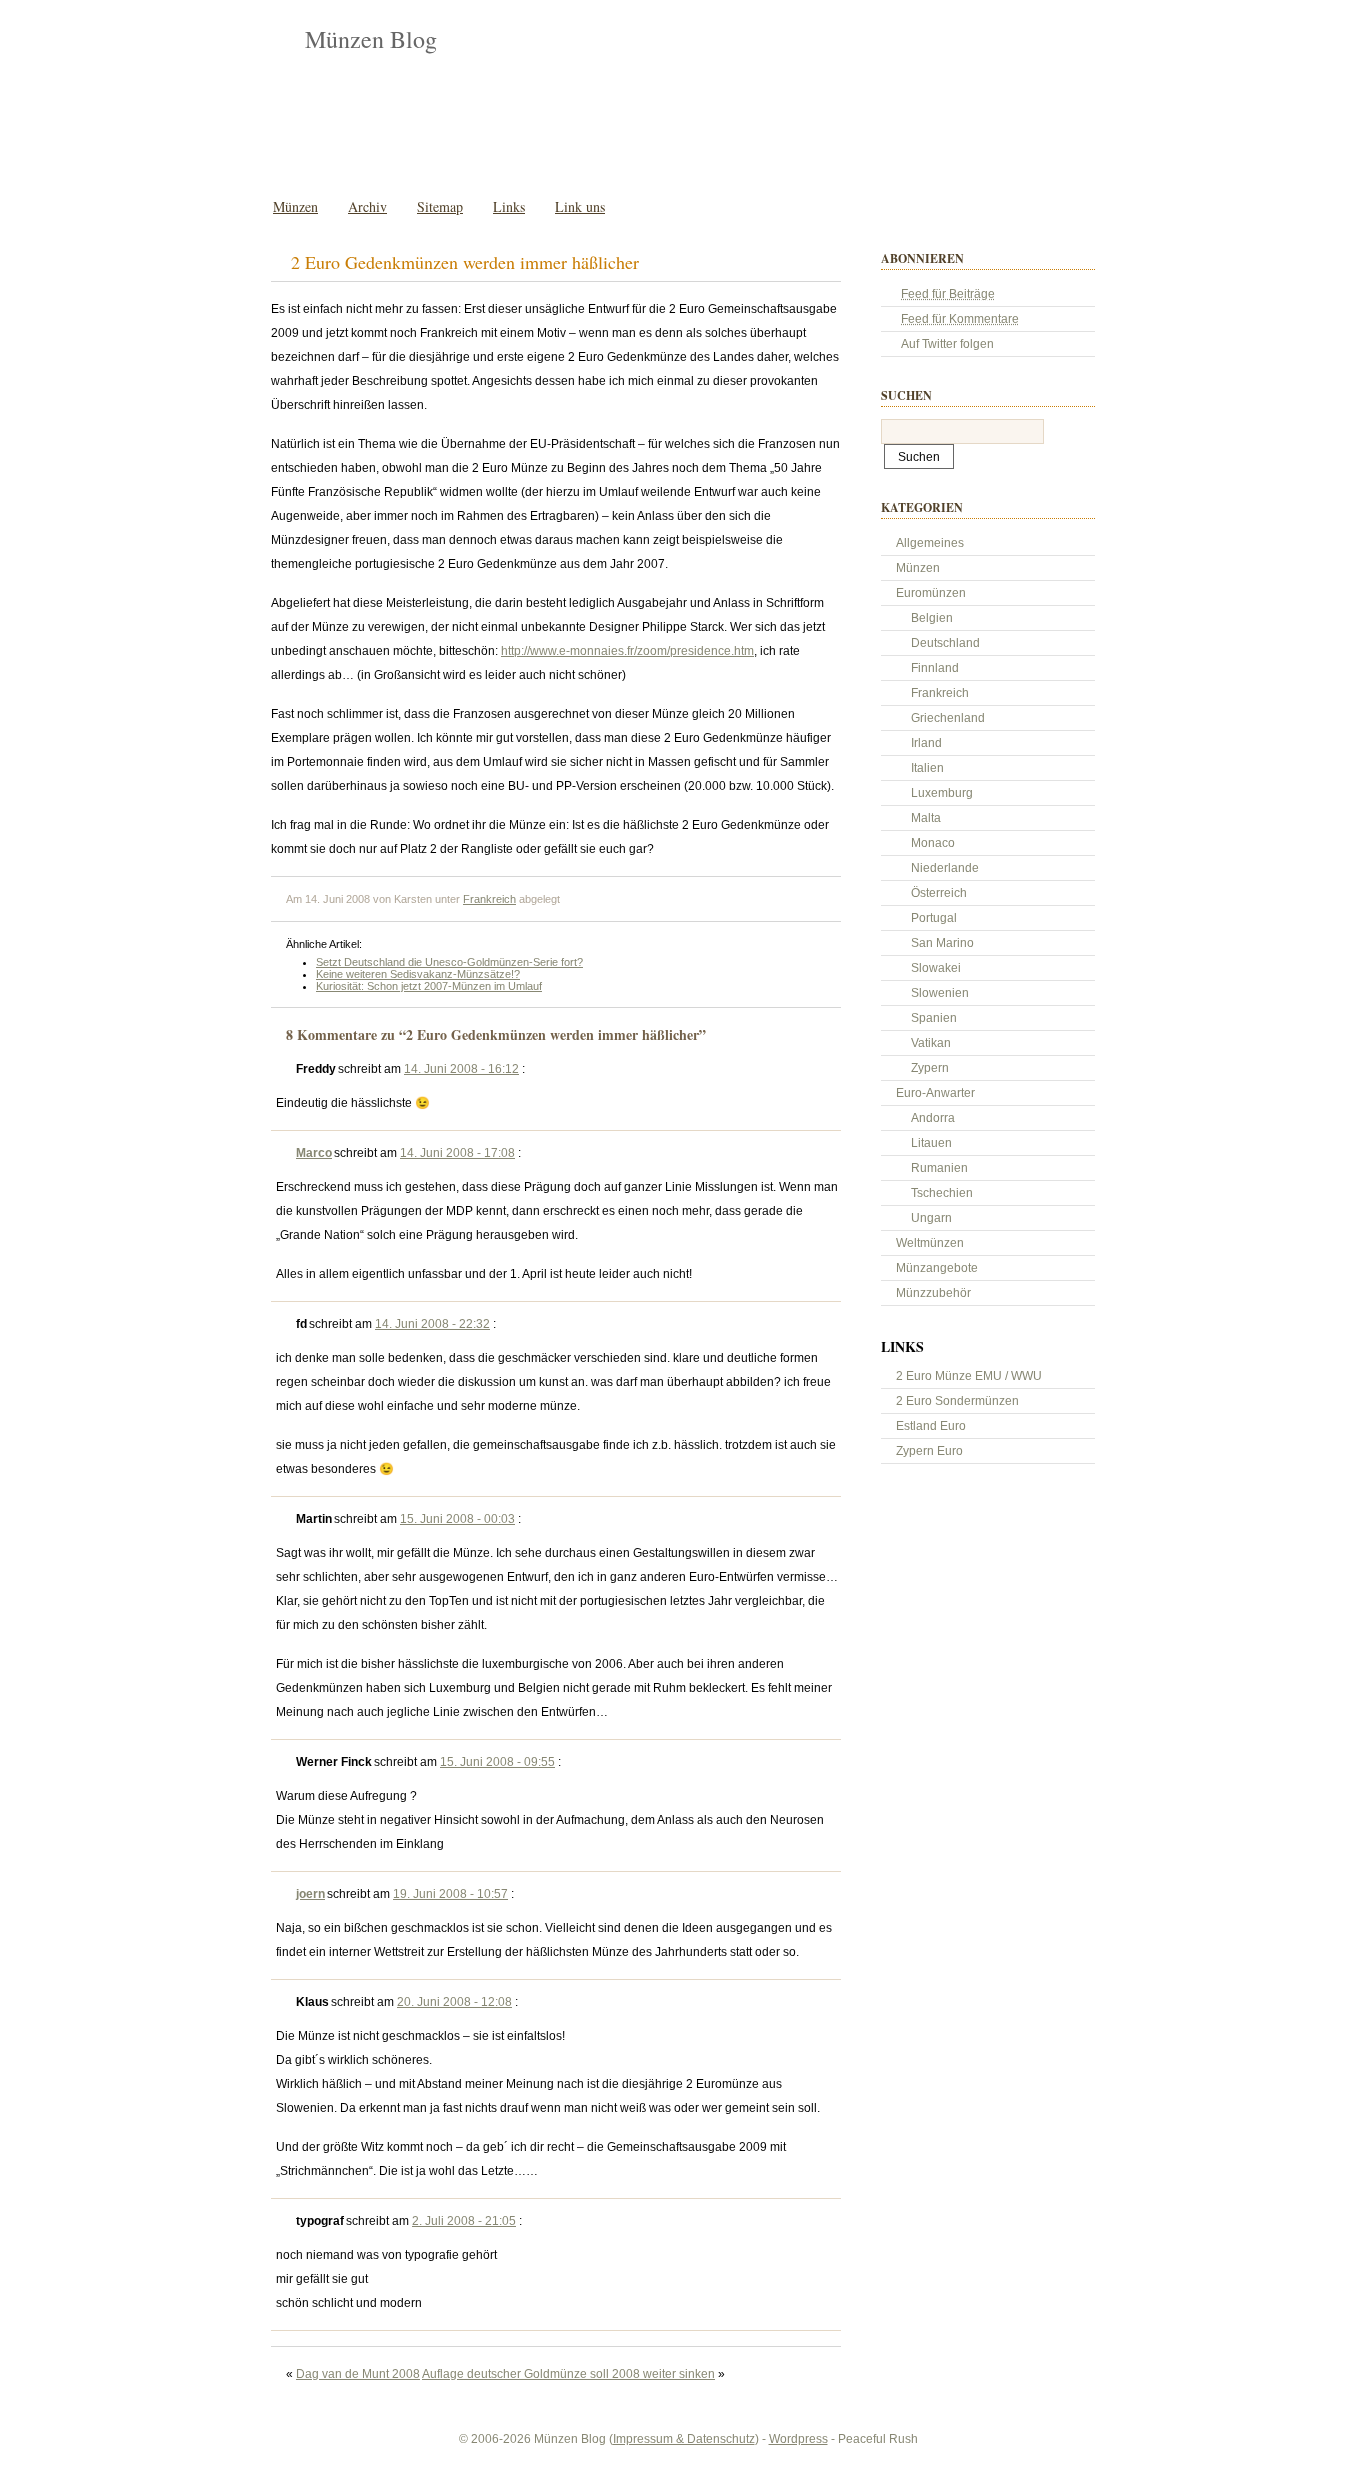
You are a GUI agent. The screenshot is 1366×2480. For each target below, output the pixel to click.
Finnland (935, 668)
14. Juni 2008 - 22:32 (432, 1324)
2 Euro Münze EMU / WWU (969, 1376)
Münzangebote (937, 1268)
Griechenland (948, 718)
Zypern (930, 1068)
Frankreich (489, 899)
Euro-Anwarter (935, 1093)
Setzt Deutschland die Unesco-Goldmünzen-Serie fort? (449, 962)
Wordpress (798, 2439)
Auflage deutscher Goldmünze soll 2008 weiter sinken (568, 2374)
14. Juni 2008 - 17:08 (457, 1153)
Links (509, 206)
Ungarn (931, 1218)
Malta (926, 818)
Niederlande (945, 868)
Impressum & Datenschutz (684, 2439)
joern (310, 1894)
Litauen (931, 1143)
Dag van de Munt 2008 (358, 2374)
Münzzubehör (933, 1293)
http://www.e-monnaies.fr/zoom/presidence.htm (627, 651)
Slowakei (936, 968)
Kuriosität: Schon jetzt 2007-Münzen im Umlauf (429, 986)
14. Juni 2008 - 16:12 (461, 1069)
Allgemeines (930, 543)
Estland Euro (931, 1426)
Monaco (933, 843)
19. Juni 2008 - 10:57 (450, 1894)
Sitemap (440, 206)
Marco (314, 1153)
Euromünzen (931, 593)
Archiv (367, 206)
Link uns (580, 206)
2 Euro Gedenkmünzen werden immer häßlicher (465, 262)
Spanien (934, 1018)
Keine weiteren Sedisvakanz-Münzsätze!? (418, 974)
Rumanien (939, 1168)
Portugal (934, 918)
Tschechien (942, 1193)
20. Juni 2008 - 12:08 (454, 2002)
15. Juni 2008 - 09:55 (497, 1762)
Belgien (932, 618)
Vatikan (931, 1043)
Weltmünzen (930, 1243)
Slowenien (940, 993)
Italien (927, 768)
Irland (926, 743)
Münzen (295, 206)
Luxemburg (942, 793)
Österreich (939, 893)
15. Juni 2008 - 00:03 (457, 1519)
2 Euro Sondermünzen (957, 1401)
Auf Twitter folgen (947, 344)
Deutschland (945, 643)
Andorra (933, 1118)
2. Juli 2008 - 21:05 (464, 2221)
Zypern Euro (929, 1451)
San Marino (942, 943)
